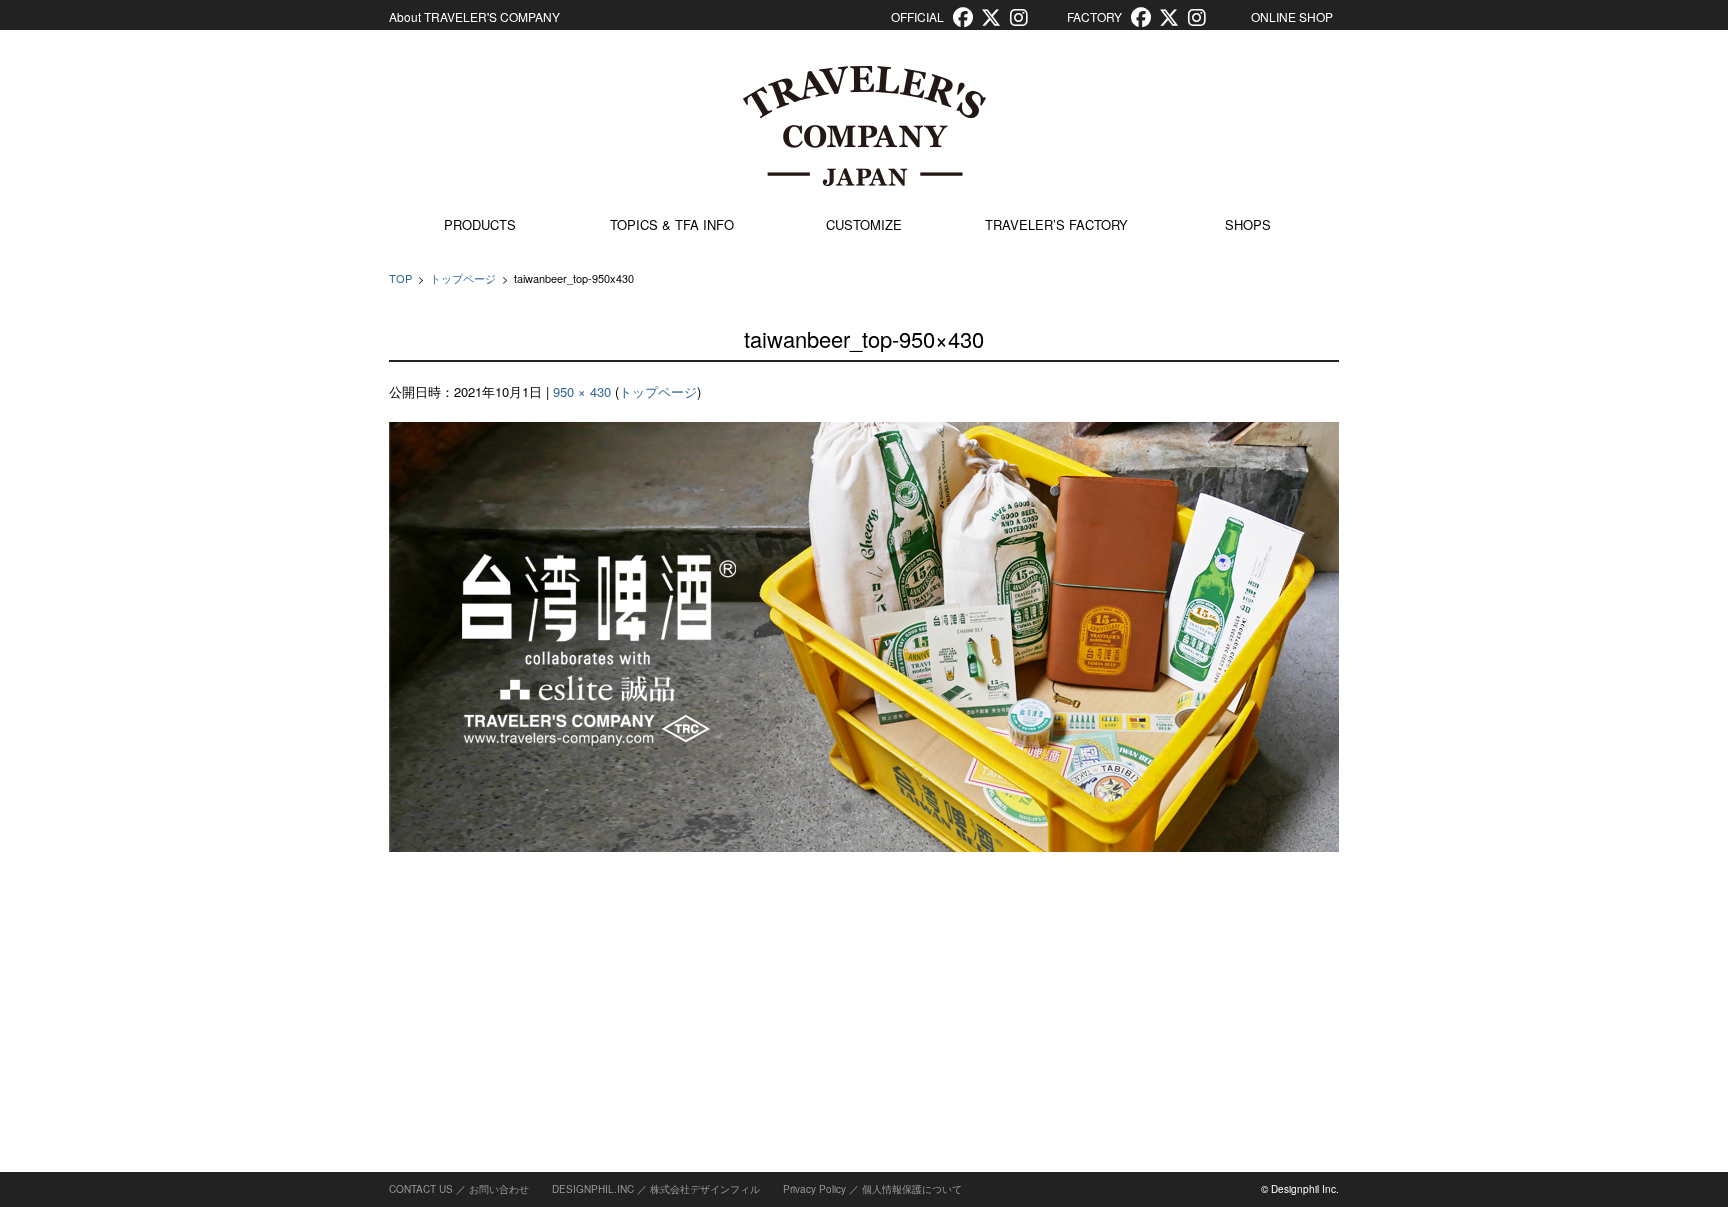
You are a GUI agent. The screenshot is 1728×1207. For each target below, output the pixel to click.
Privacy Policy (814, 1189)
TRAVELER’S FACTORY (1056, 224)
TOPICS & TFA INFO (672, 224)
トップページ (463, 278)
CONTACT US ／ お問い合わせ (459, 1189)
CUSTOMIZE (864, 224)
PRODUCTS (480, 224)
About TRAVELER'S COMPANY (474, 16)
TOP (400, 278)
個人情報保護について (912, 1189)
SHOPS (1248, 224)
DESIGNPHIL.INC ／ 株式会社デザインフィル (656, 1189)
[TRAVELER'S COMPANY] (864, 126)
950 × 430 (582, 391)
